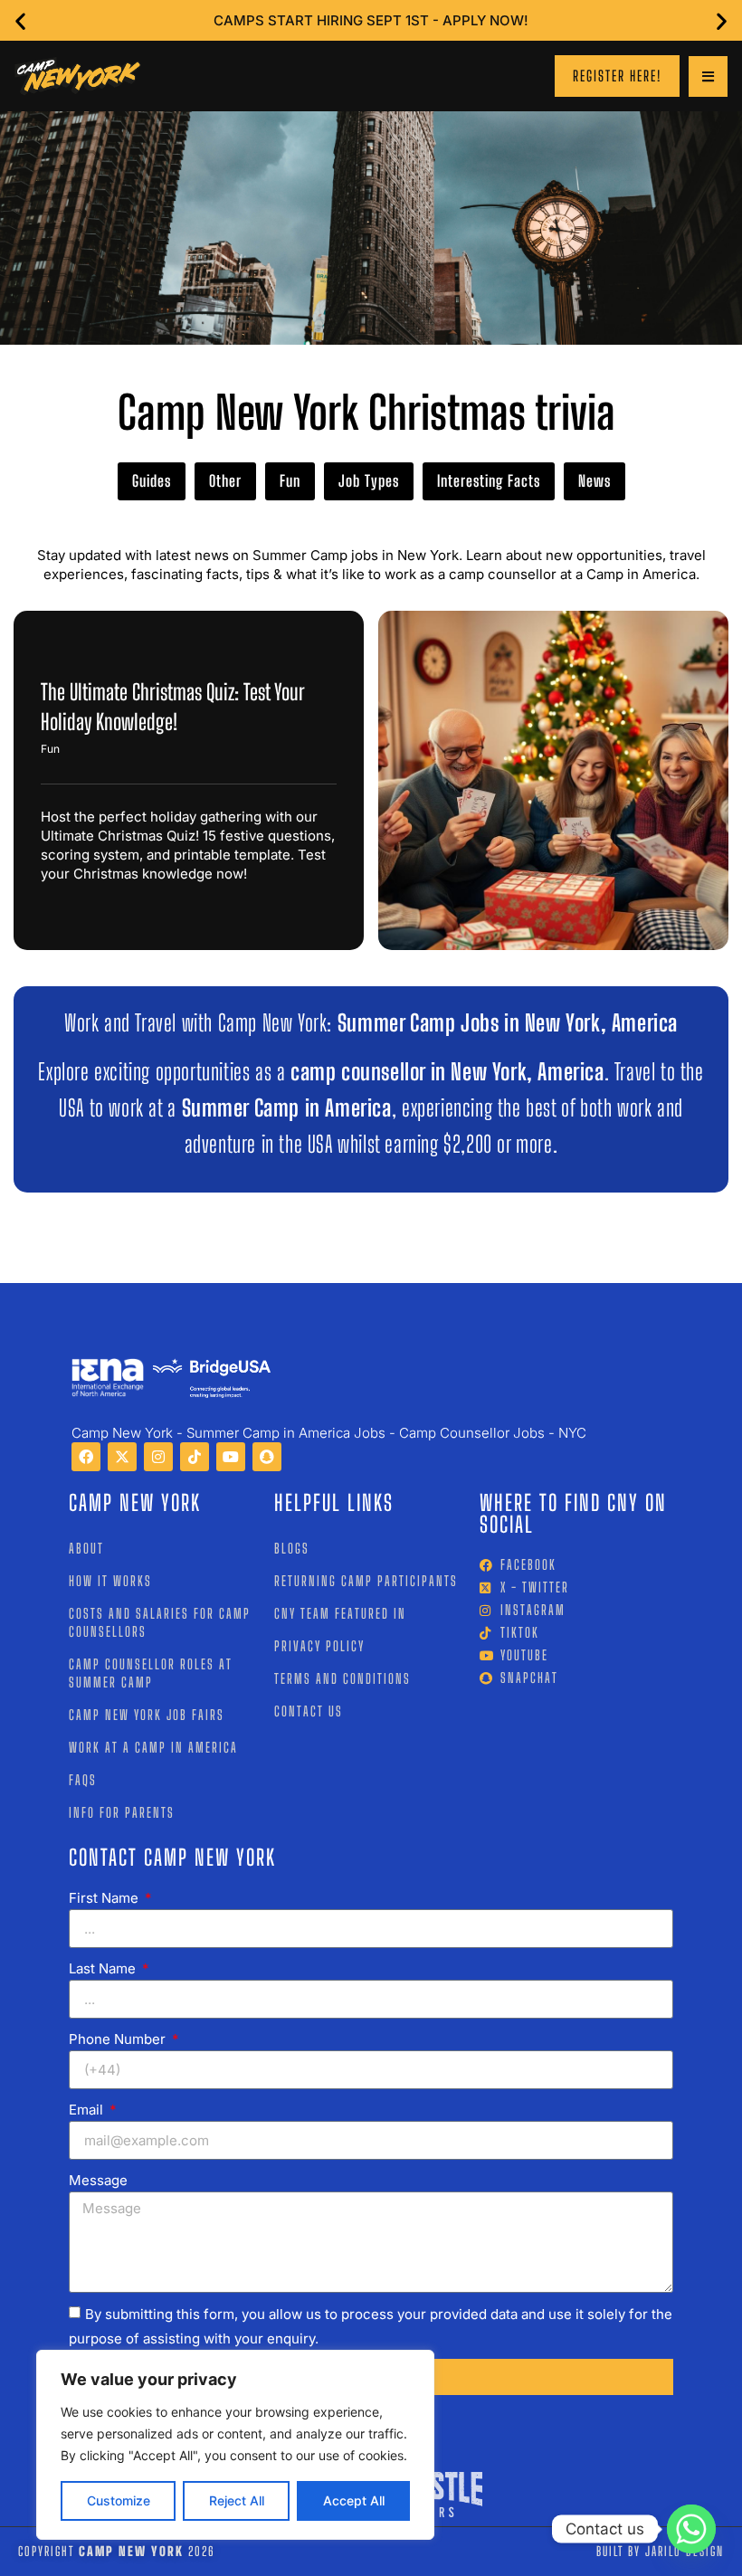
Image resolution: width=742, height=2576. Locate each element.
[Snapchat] (267, 1457)
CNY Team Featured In (340, 1613)
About (86, 1548)
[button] (20, 20)
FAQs (83, 1780)
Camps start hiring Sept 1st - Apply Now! (371, 20)
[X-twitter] (122, 1457)
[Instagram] (158, 1457)
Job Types (369, 481)
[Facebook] (86, 1457)
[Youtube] (231, 1457)
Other (225, 481)
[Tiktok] (195, 1457)
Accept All (354, 2500)
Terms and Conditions (342, 1678)
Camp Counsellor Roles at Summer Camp (151, 1673)
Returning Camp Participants (366, 1581)
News (595, 481)
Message (98, 2180)
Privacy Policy (319, 1646)
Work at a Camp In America (153, 1747)
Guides (152, 481)
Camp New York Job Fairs (147, 1715)
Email (88, 2110)
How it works (110, 1581)
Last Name (104, 1968)
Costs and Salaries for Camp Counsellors (160, 1622)
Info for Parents (122, 1812)
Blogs (292, 1548)
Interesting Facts (489, 481)
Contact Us (309, 1711)
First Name (105, 1898)
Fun (290, 481)
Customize (119, 2500)
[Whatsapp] (691, 2529)
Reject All (237, 2500)
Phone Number (119, 2039)
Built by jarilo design (660, 2551)
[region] (235, 2445)
